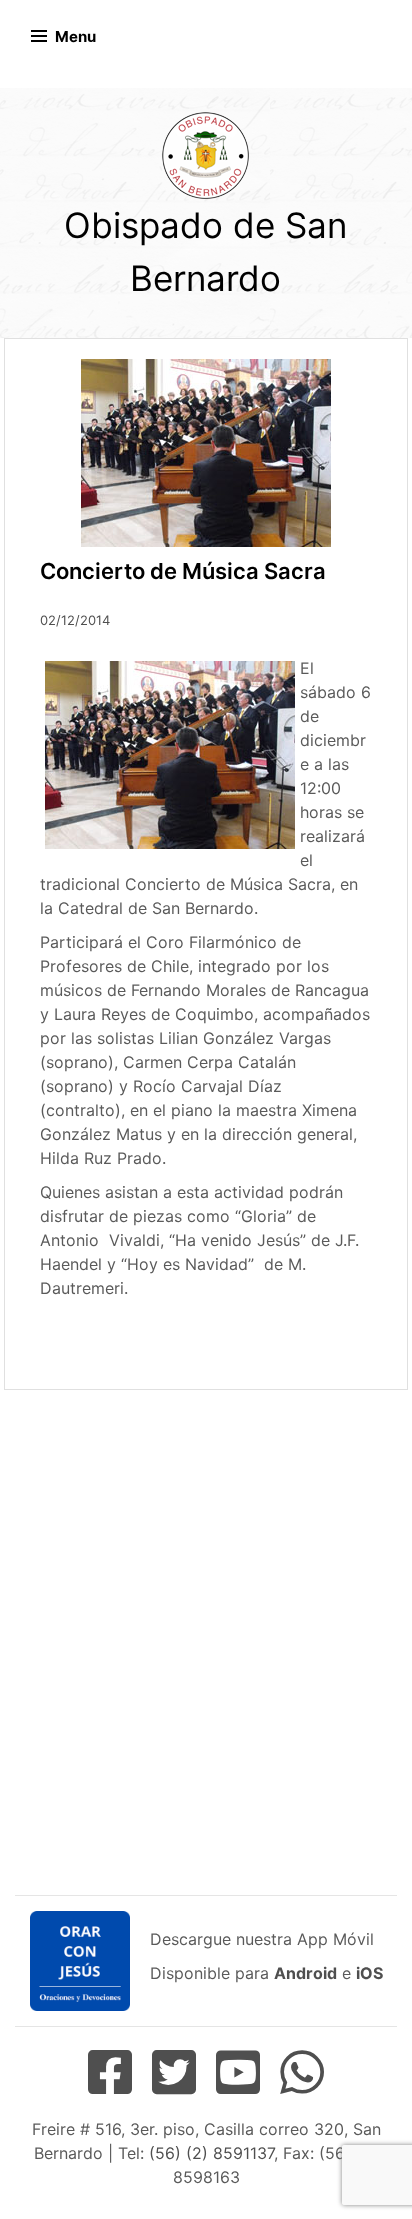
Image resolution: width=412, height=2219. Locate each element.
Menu (75, 36)
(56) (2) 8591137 (211, 2153)
